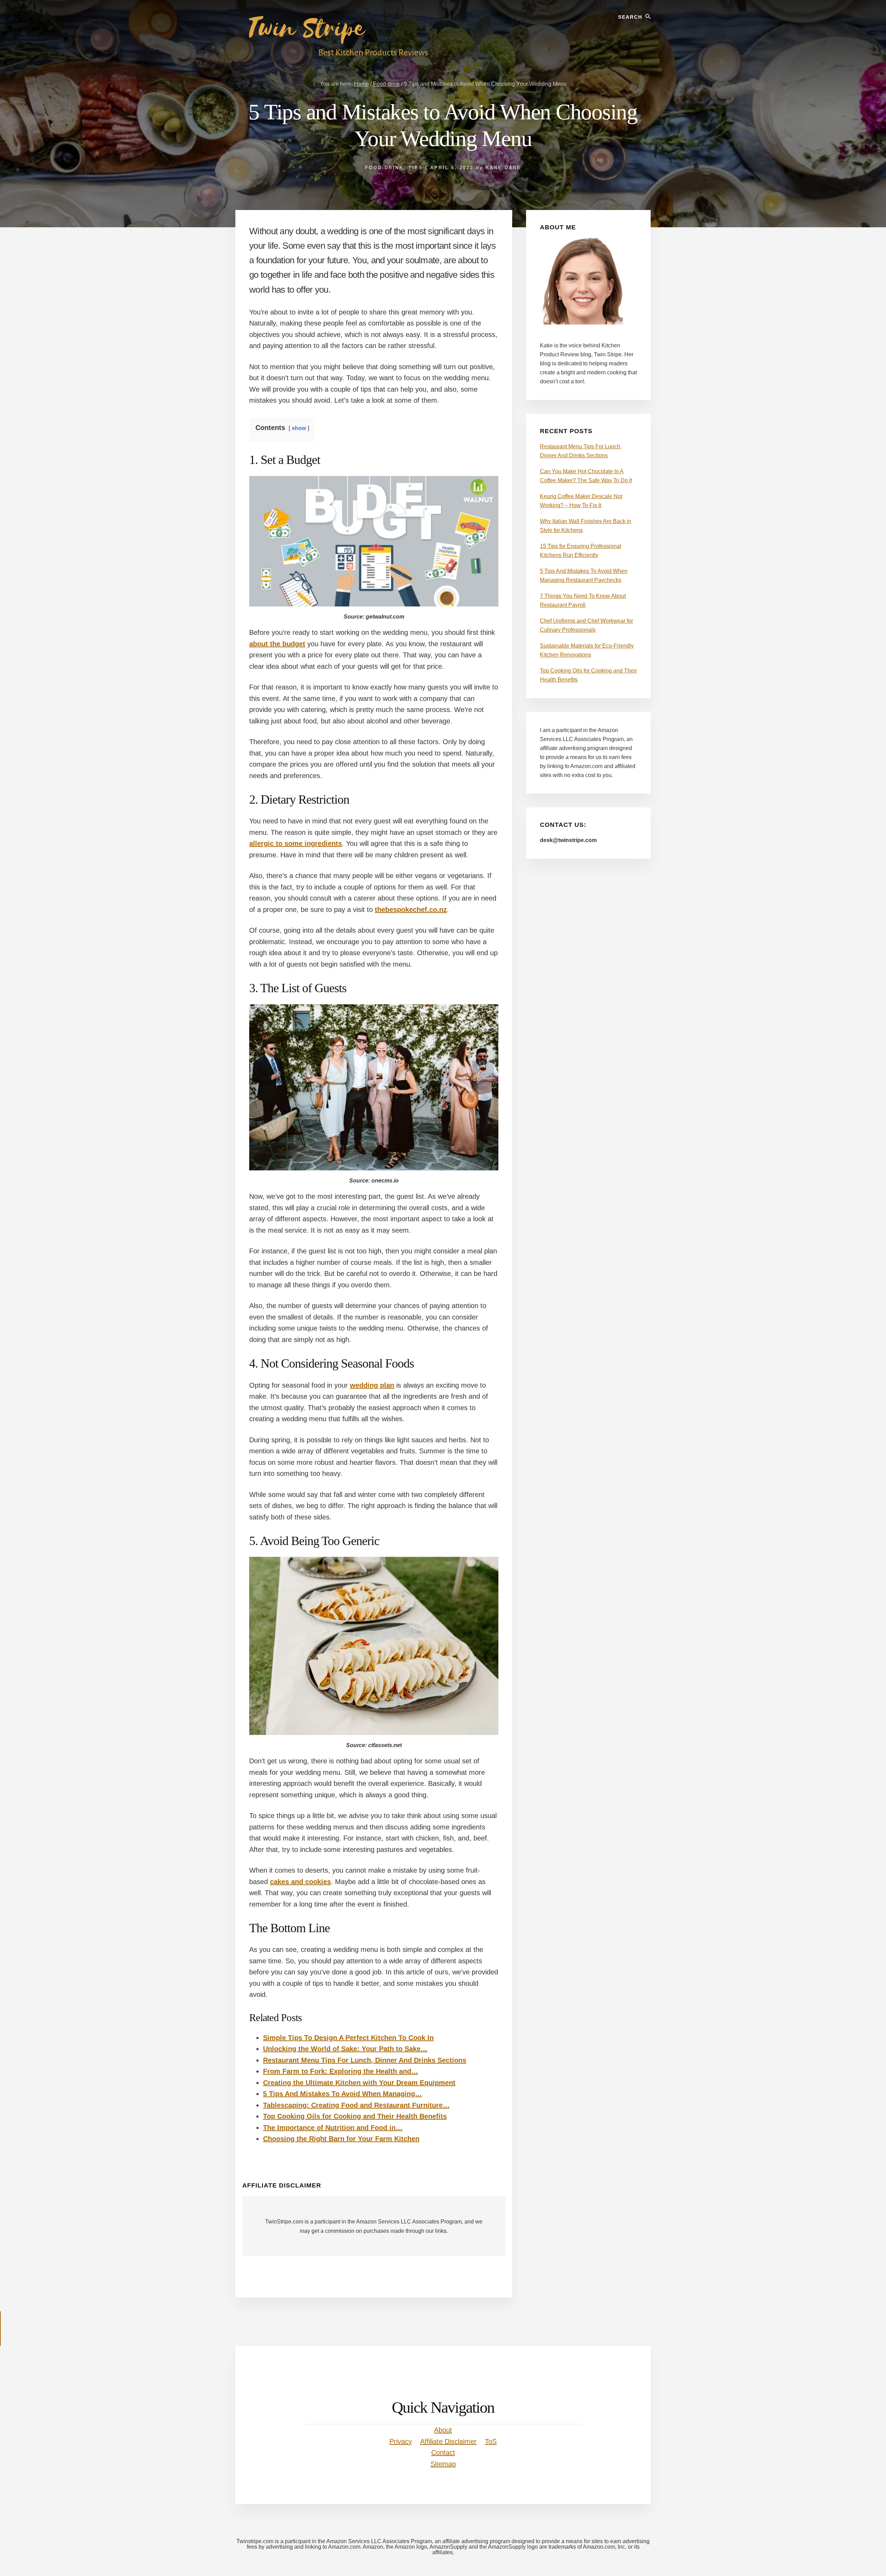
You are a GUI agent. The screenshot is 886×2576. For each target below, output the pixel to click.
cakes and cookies (300, 1882)
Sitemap (443, 2464)
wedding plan (372, 1385)
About (443, 2430)
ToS (491, 2441)
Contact (443, 2452)
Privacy (401, 2441)
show (299, 428)
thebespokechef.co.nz (411, 910)
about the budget (277, 644)
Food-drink (384, 168)
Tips (416, 168)
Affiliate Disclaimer (448, 2441)
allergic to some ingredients (296, 843)
